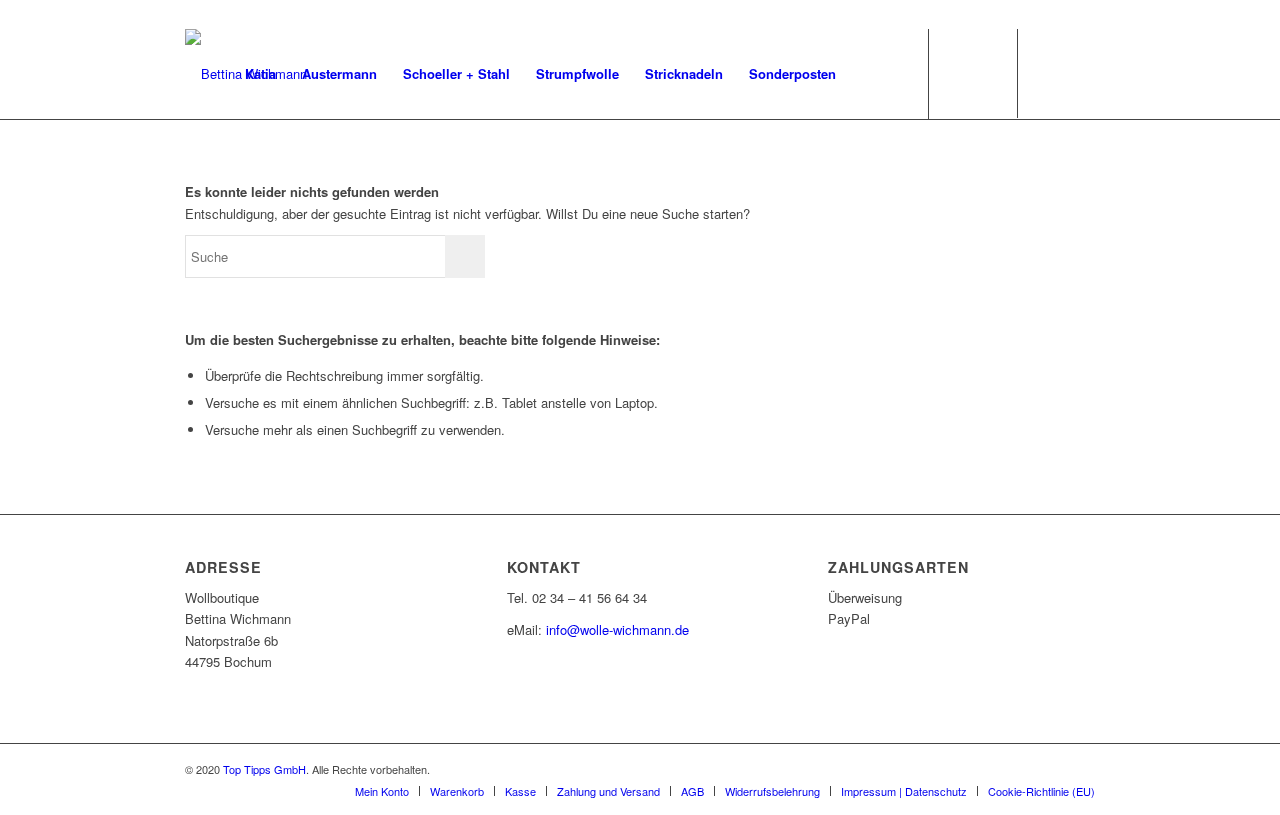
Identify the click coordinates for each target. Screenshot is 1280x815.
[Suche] (868, 74)
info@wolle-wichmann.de (617, 629)
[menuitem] (260, 74)
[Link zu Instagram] (1080, 73)
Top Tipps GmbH (264, 769)
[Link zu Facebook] (1050, 73)
